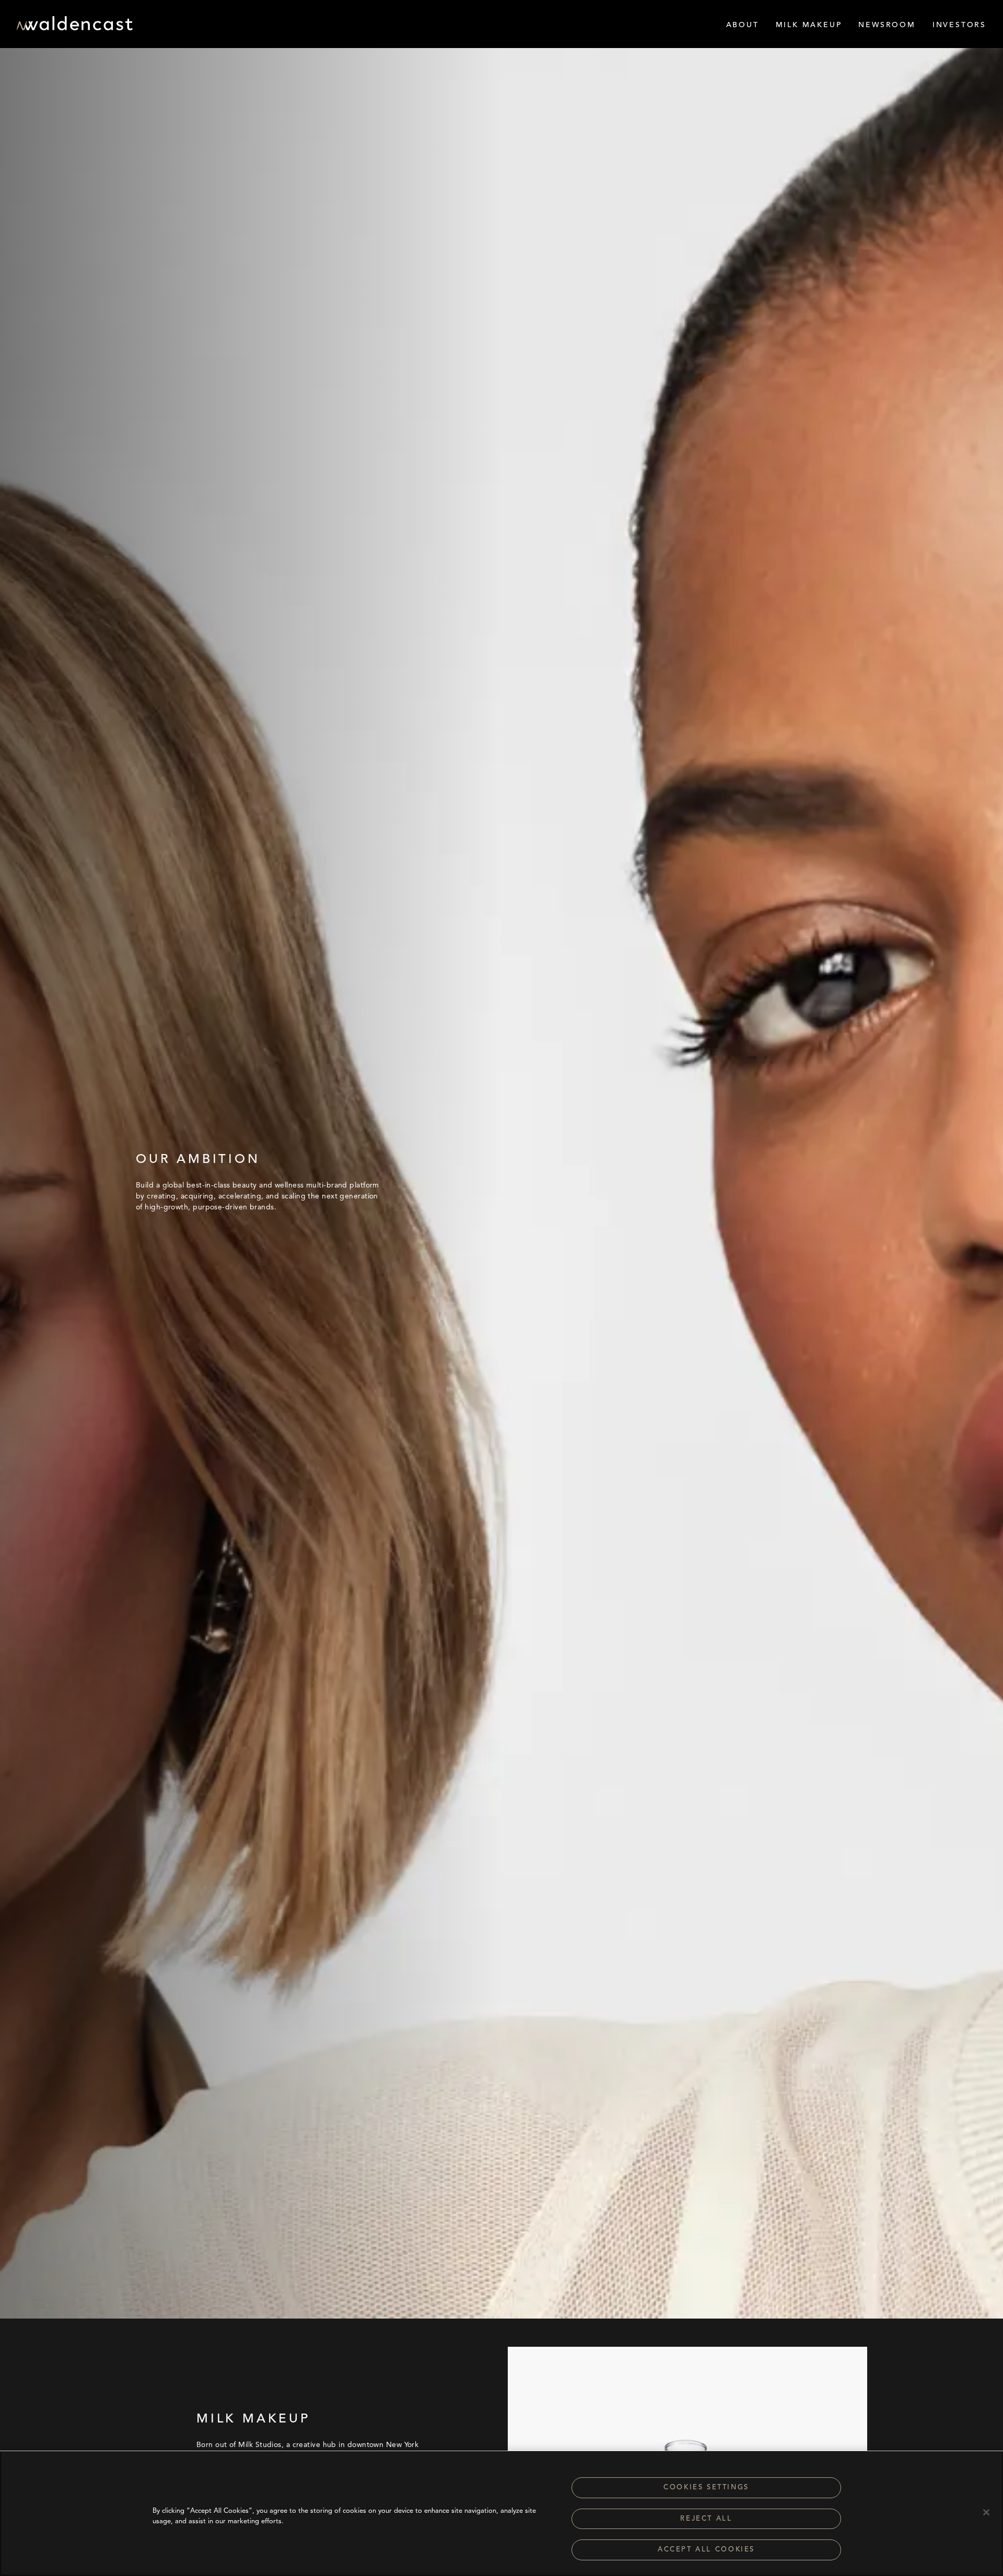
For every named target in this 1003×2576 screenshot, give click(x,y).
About (743, 25)
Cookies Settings (706, 2487)
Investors (959, 25)
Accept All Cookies (706, 2550)
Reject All (706, 2519)
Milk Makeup (809, 25)
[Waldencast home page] (75, 27)
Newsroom (887, 25)
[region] (501, 2513)
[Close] (986, 2512)
